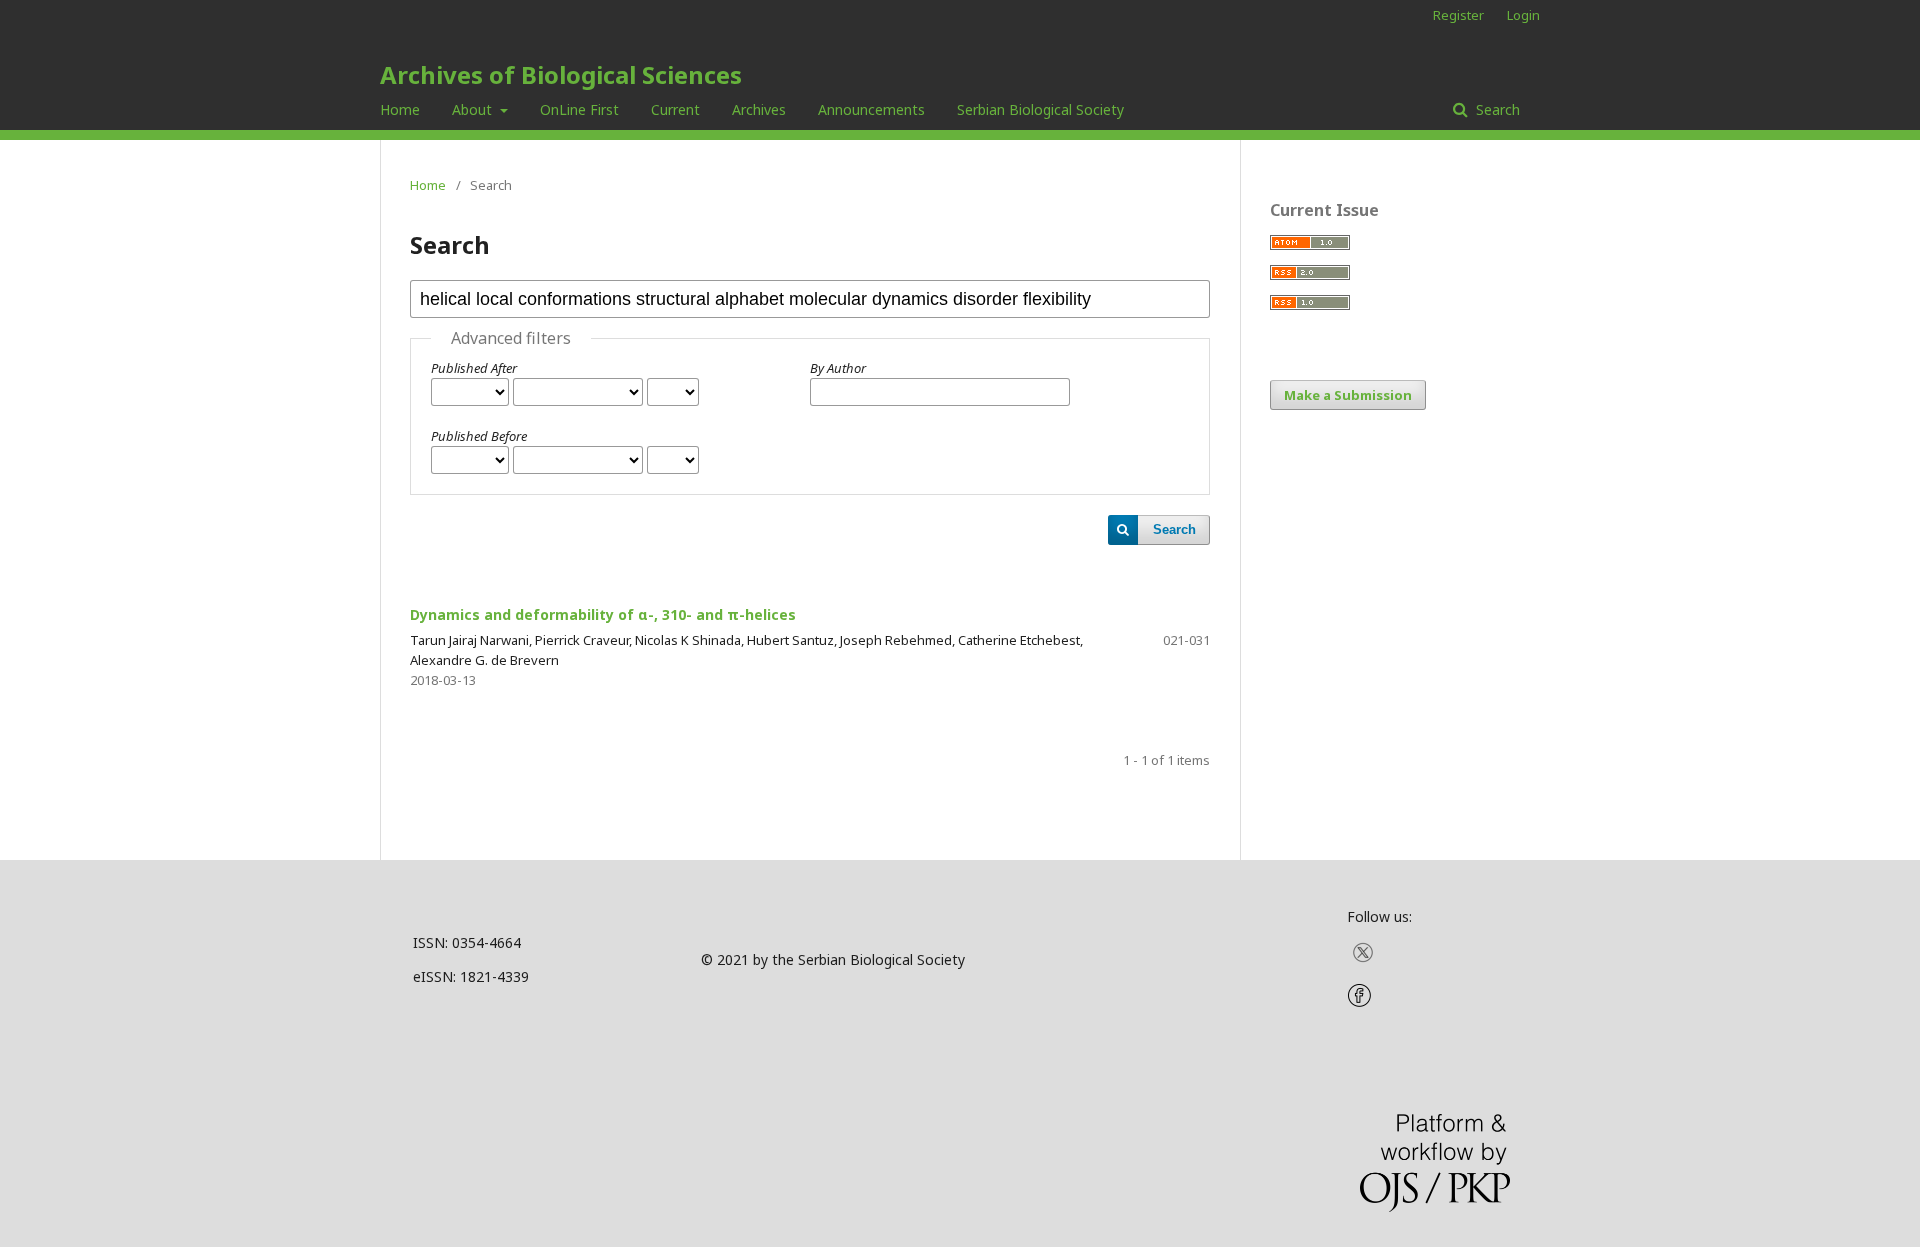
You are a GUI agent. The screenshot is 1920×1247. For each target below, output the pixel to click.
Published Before (479, 436)
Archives (759, 109)
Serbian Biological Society (1040, 109)
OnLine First (579, 109)
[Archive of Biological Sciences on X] (1363, 958)
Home (400, 109)
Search (1496, 109)
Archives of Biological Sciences (561, 74)
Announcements (871, 109)
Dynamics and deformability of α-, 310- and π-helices (603, 614)
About (474, 109)
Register (1458, 15)
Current (675, 109)
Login (1523, 15)
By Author (838, 368)
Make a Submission (1348, 395)
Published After (474, 368)
